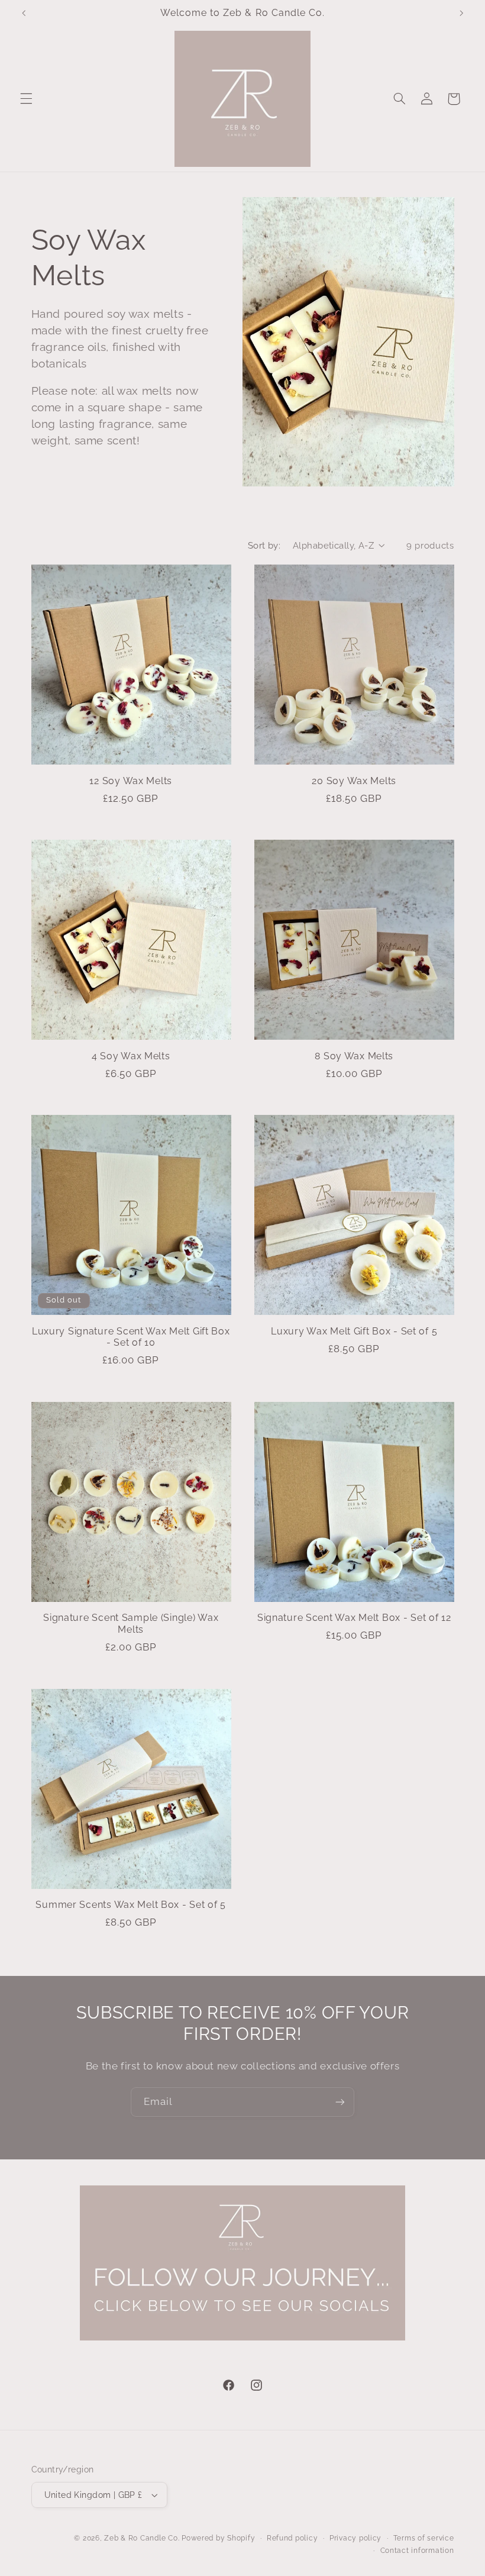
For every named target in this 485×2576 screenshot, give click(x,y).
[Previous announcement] (24, 13)
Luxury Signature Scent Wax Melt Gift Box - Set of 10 (131, 1337)
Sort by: (264, 545)
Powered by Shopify (218, 2538)
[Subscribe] (340, 2102)
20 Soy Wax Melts (354, 781)
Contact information (417, 2551)
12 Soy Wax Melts (131, 781)
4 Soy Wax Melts (131, 1056)
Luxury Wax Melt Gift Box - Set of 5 (354, 1331)
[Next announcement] (461, 13)
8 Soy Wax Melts (354, 1056)
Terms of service (424, 2538)
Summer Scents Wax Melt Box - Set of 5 (131, 1905)
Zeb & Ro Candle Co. (142, 2538)
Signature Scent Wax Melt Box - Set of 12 (354, 1618)
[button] (26, 99)
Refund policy (292, 2538)
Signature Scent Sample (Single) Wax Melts (131, 1624)
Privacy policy (355, 2538)
